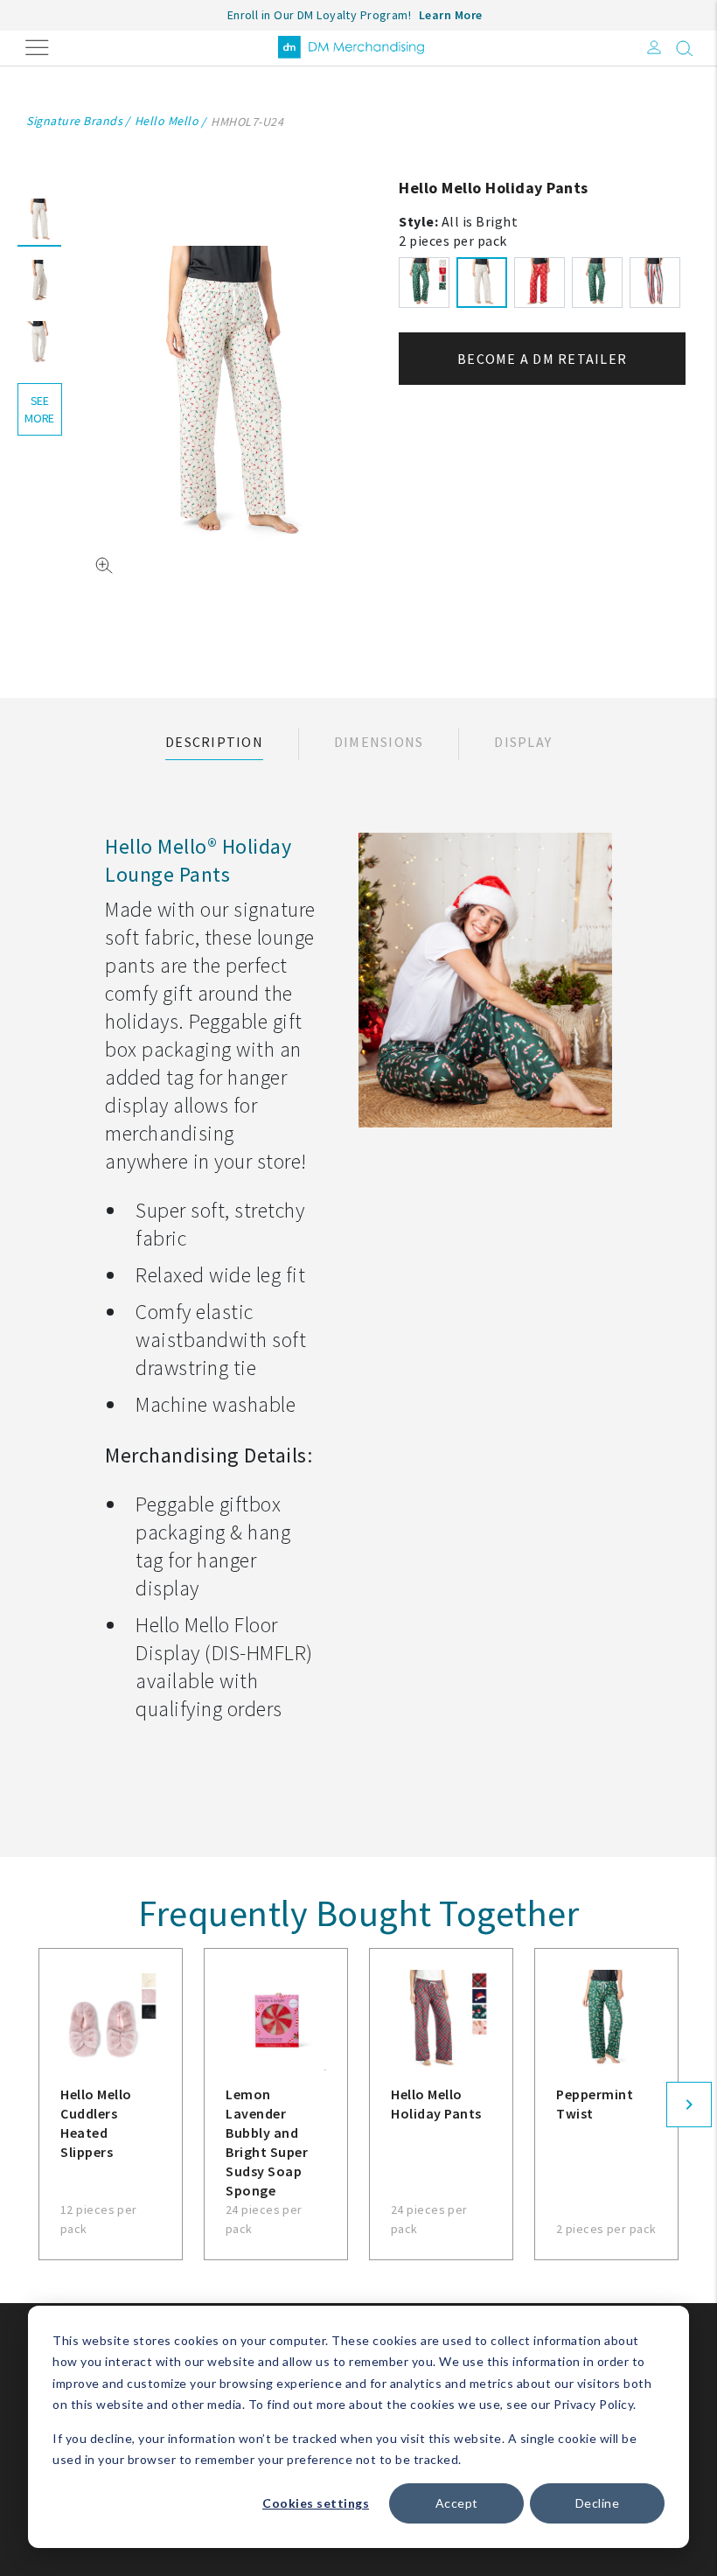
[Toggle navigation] (37, 46)
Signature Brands (74, 121)
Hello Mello (167, 121)
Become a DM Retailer (542, 359)
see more (39, 409)
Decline (598, 2503)
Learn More (451, 15)
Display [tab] (523, 742)
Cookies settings (316, 2503)
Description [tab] (214, 742)
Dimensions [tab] (379, 742)
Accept (457, 2503)
